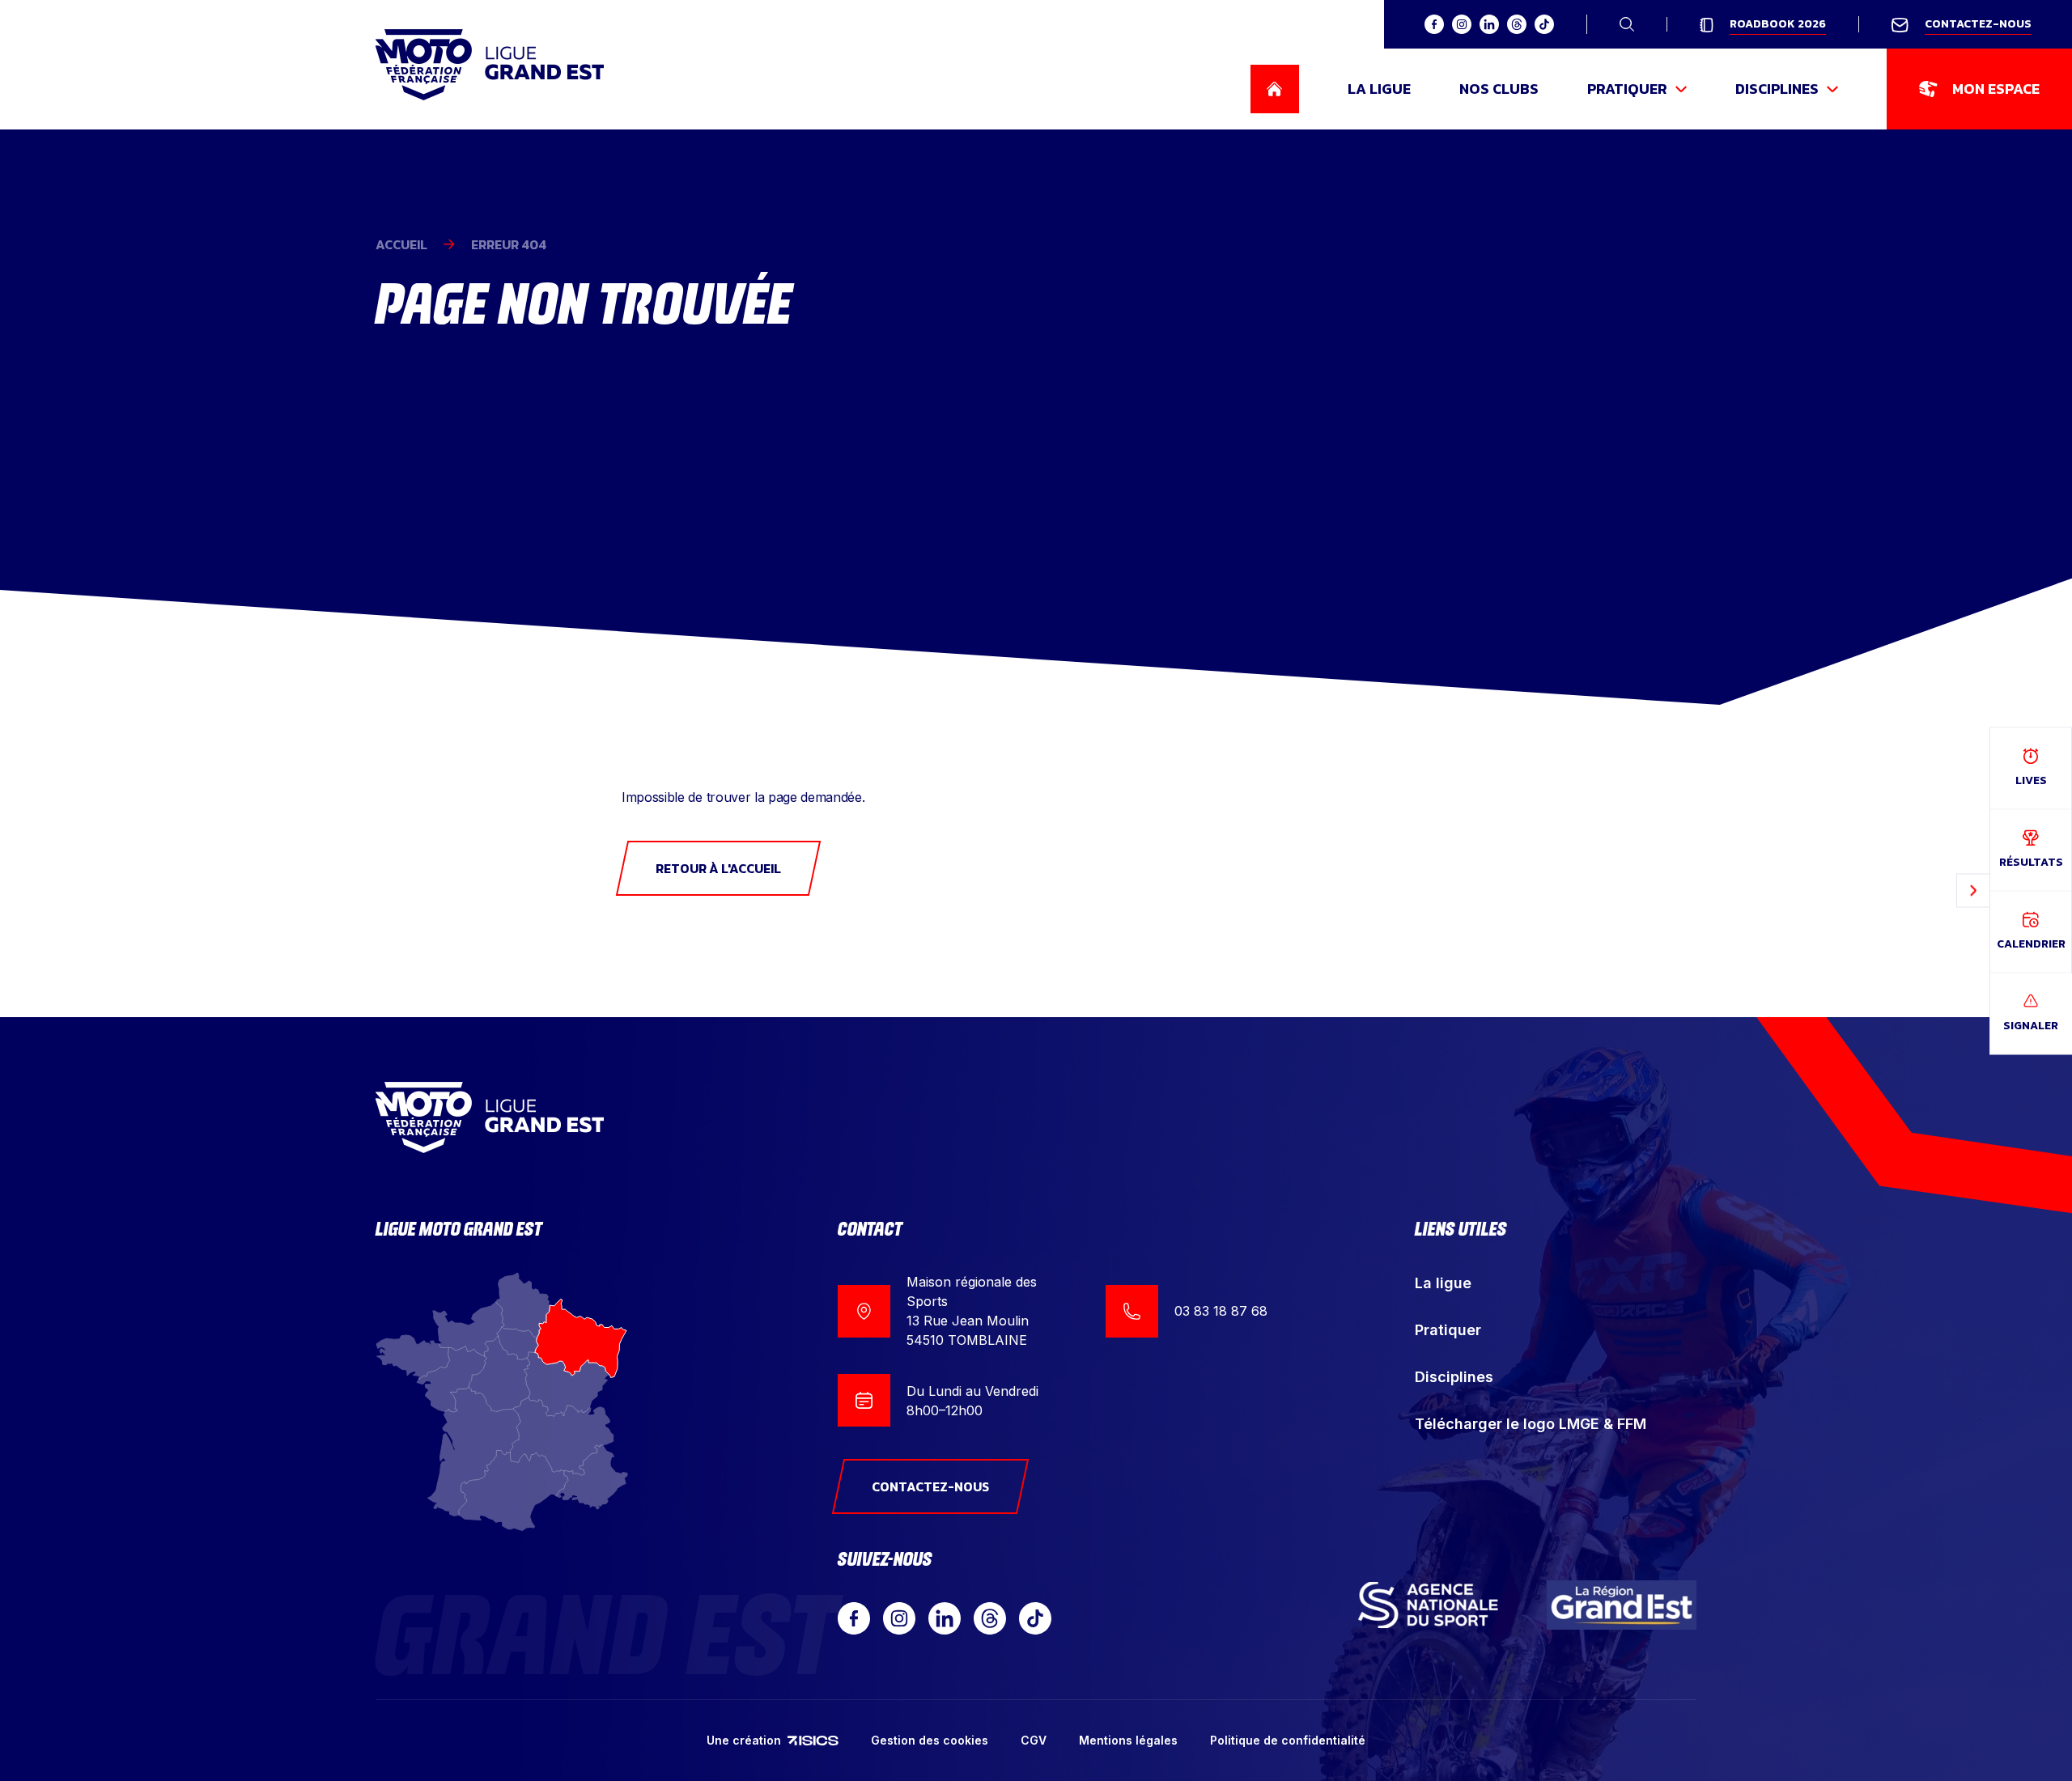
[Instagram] (899, 1618)
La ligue (1443, 1283)
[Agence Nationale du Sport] (1428, 1605)
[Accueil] (490, 65)
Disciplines (1454, 1377)
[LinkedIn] (945, 1618)
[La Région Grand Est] (1622, 1605)
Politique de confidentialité (1288, 1740)
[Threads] (990, 1618)
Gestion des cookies (930, 1740)
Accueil (401, 244)
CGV (1034, 1740)
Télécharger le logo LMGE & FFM (1531, 1424)
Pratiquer (1448, 1330)
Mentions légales (1128, 1740)
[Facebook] (854, 1618)
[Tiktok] (1035, 1618)
